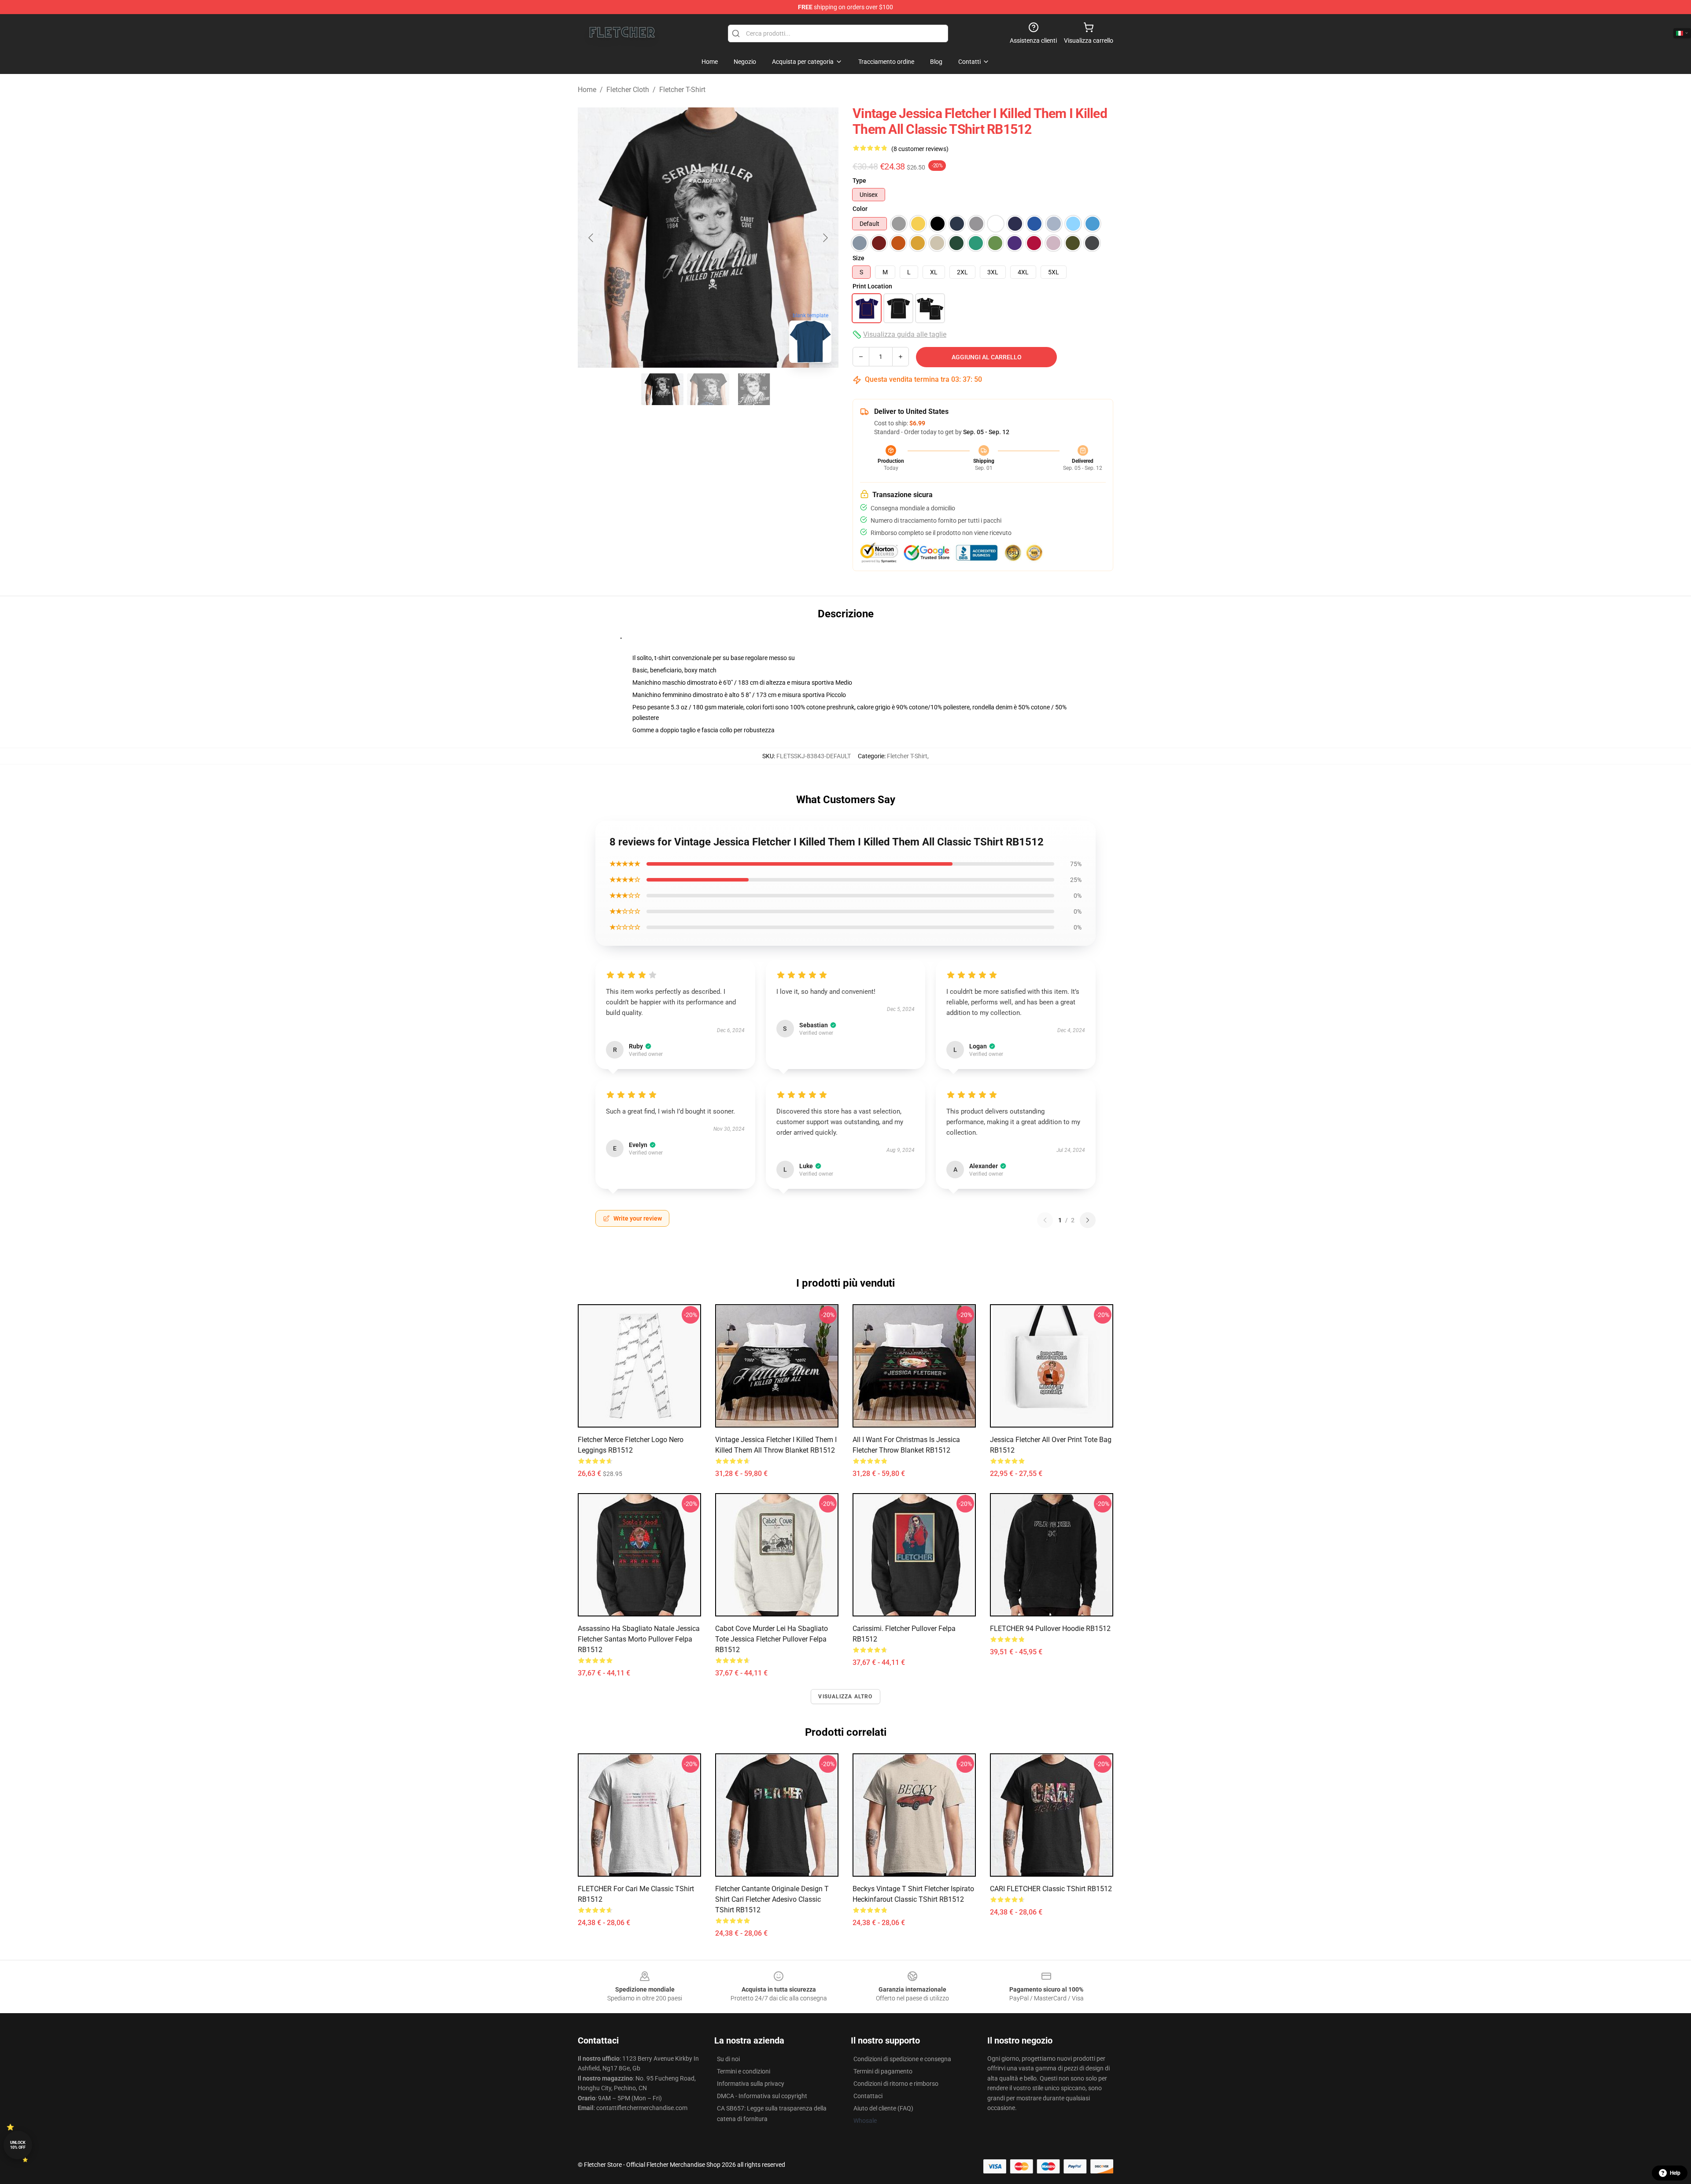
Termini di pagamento (883, 2071)
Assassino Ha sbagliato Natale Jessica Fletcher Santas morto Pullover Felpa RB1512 (639, 1639)
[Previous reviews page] (1045, 1220)
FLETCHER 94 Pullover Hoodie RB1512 (1050, 1629)
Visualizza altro (845, 1697)
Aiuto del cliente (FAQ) (883, 2108)
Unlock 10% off (18, 2145)
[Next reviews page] (1088, 1220)
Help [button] (1675, 2173)
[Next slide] (825, 238)
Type (859, 181)
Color (860, 209)
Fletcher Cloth (628, 90)
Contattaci (868, 2096)
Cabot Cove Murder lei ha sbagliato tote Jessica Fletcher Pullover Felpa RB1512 (772, 1639)
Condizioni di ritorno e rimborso (896, 2084)
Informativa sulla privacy (751, 2084)
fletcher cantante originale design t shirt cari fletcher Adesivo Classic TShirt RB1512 (772, 1899)
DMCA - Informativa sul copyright (762, 2096)
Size (858, 258)
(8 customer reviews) (920, 149)
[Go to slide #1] (662, 389)
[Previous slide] (591, 238)
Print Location (872, 286)
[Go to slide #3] (754, 389)
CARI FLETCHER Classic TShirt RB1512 (1051, 1889)
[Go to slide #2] (708, 389)
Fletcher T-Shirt (682, 90)
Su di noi (728, 2059)
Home (587, 90)
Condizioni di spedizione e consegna (902, 2059)
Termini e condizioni (744, 2071)
